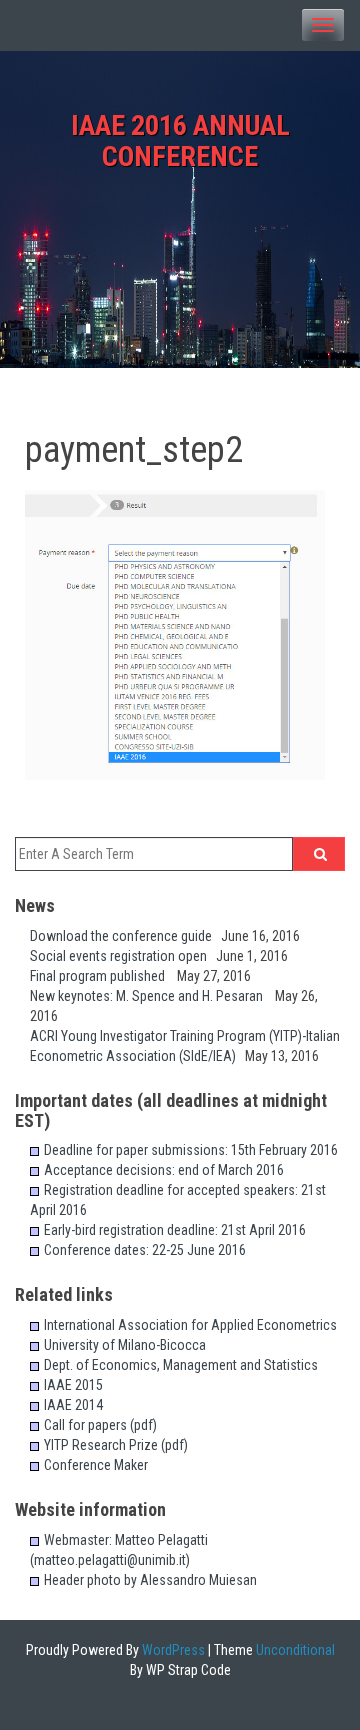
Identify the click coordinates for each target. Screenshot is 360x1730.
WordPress (172, 1650)
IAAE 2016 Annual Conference (180, 141)
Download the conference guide (125, 936)
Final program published (103, 976)
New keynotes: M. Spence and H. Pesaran (152, 996)
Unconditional (294, 1650)
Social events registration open (123, 956)
